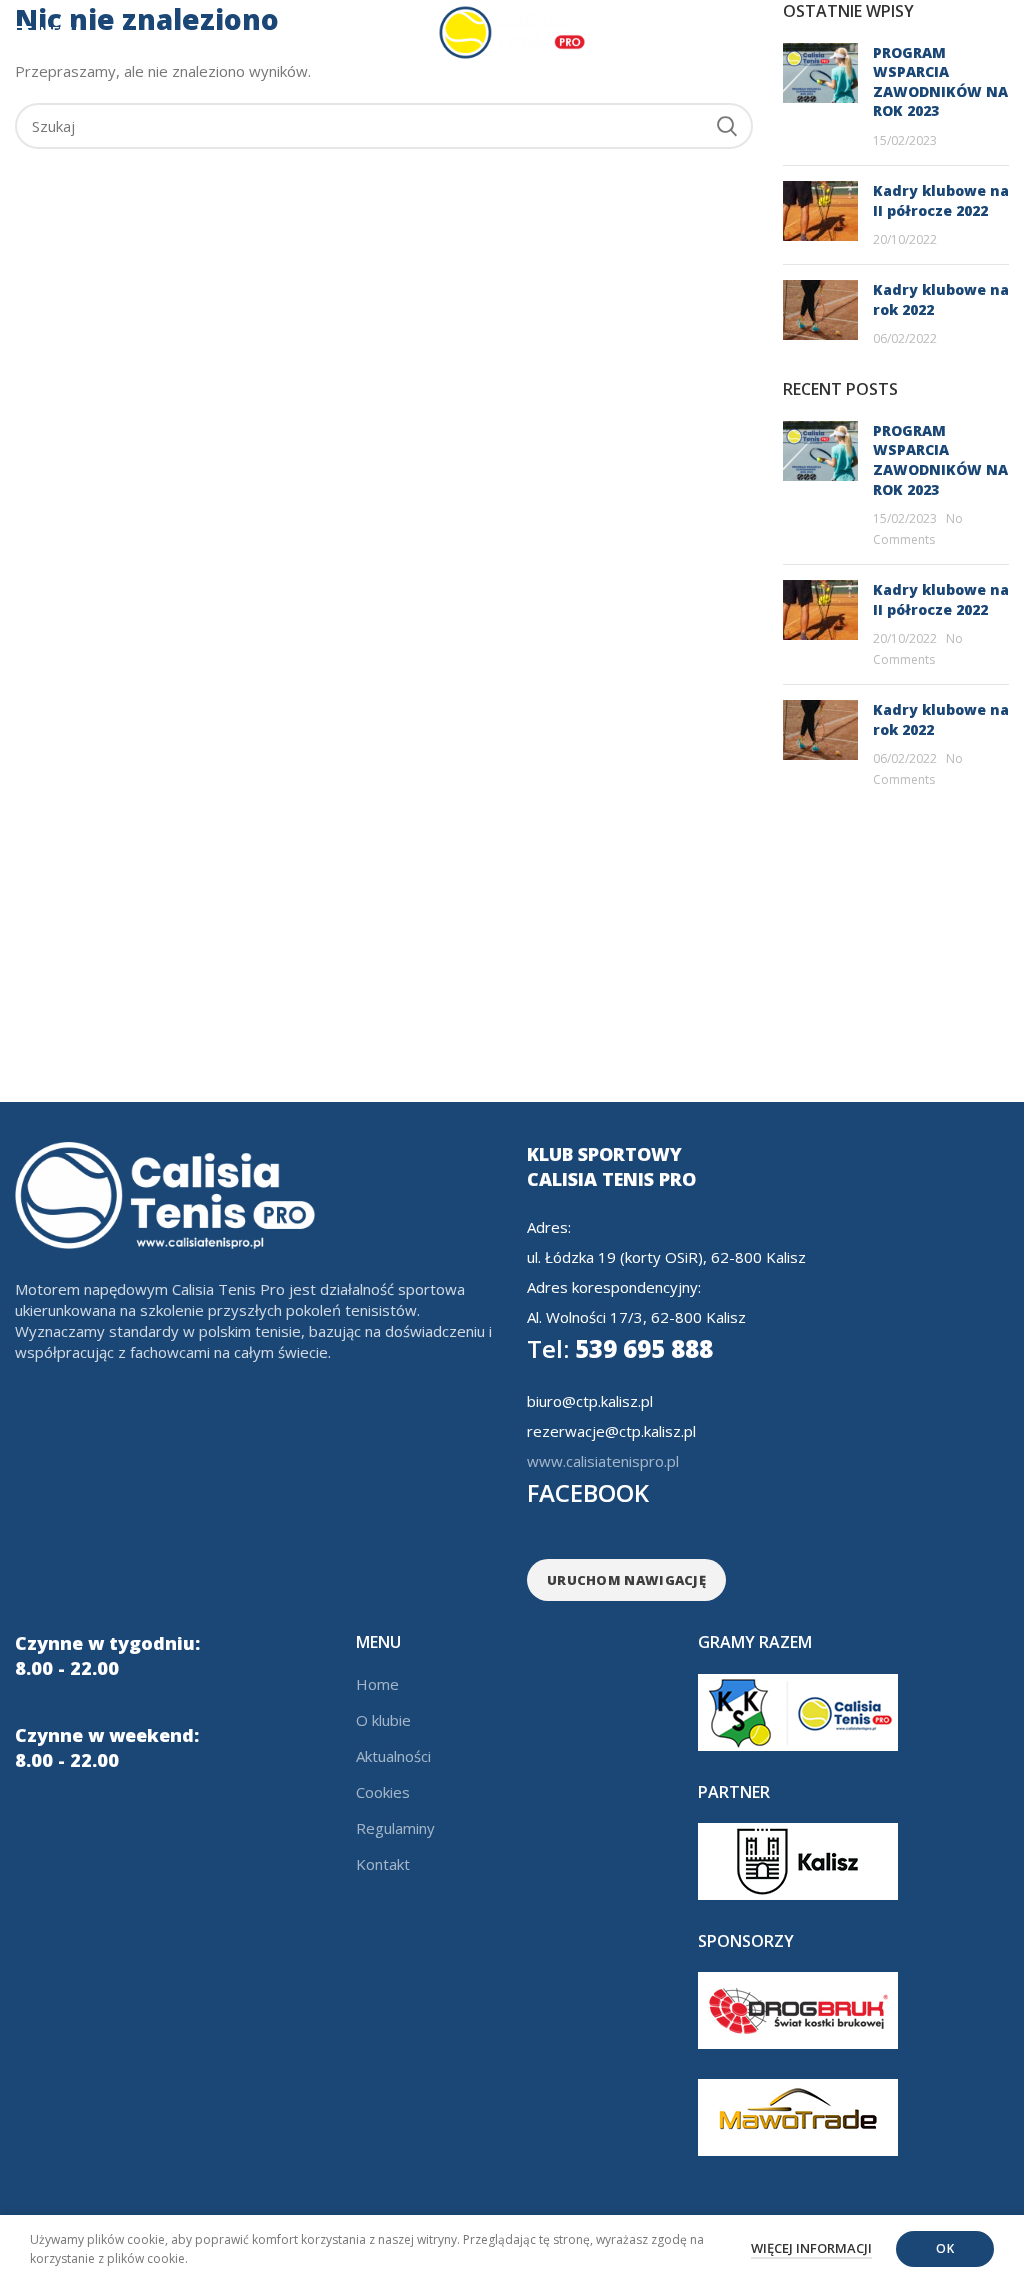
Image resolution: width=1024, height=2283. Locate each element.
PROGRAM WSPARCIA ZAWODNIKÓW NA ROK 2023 (940, 82)
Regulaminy (395, 1828)
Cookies (383, 1792)
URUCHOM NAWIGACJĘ (626, 1580)
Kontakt (383, 1864)
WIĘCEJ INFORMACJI (811, 2248)
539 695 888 (620, 1348)
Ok (945, 2248)
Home (377, 1684)
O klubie (383, 1720)
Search (726, 126)
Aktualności (393, 1756)
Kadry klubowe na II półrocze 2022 (941, 200)
